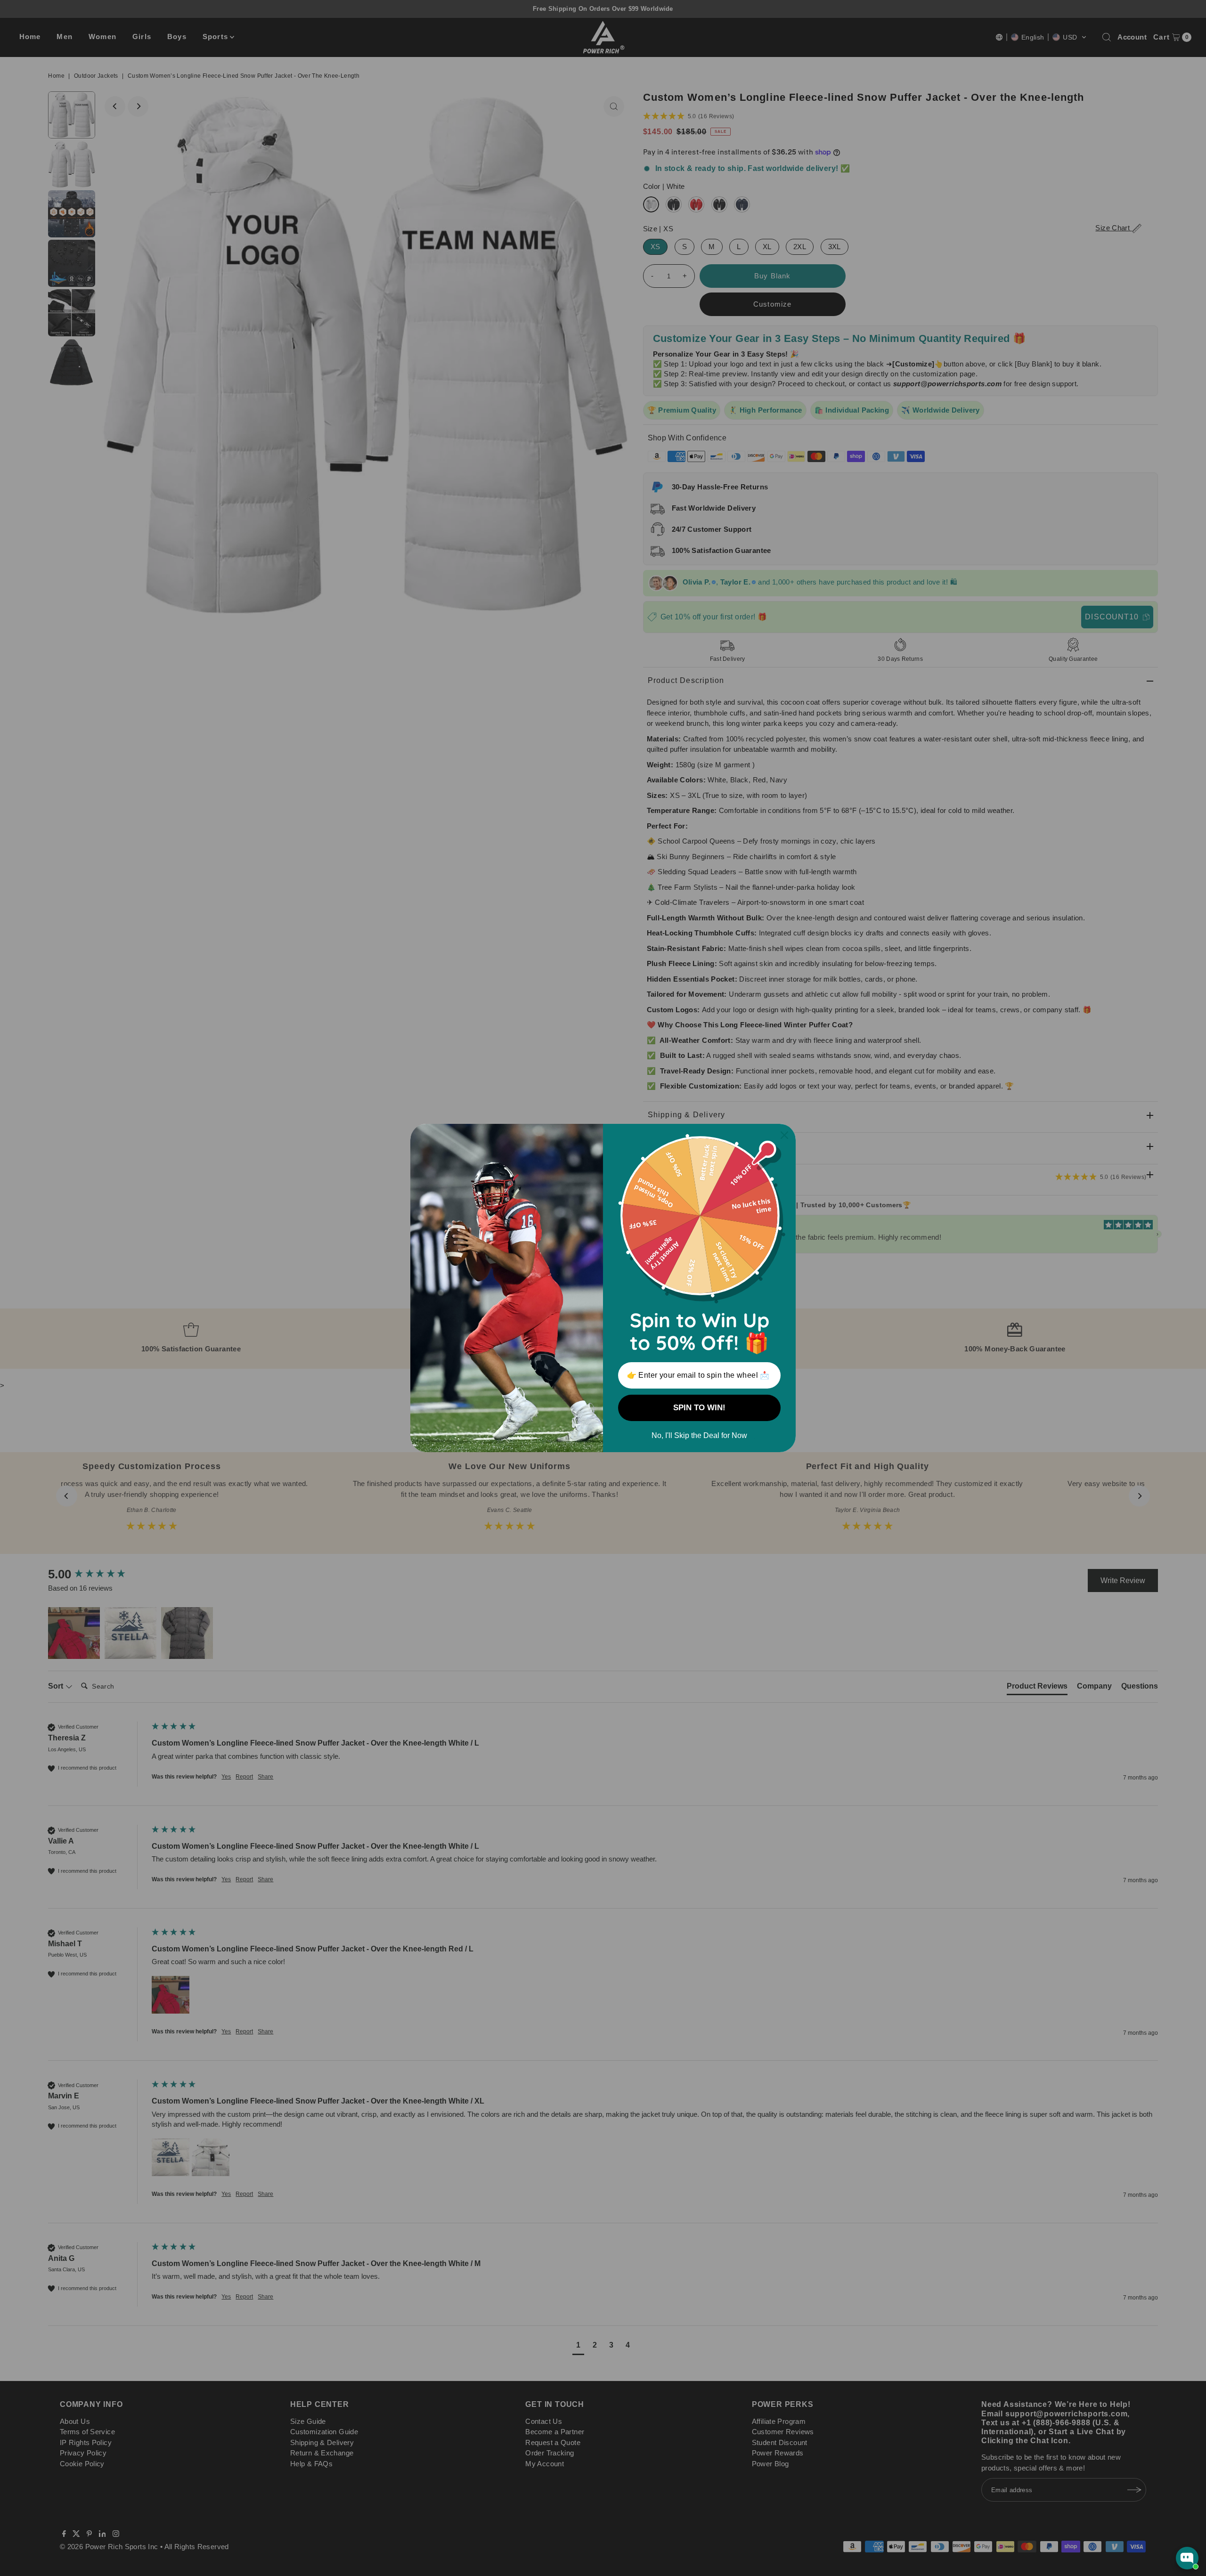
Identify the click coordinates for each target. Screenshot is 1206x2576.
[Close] (784, 1135)
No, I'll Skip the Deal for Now (699, 1435)
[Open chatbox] (1187, 2558)
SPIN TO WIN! (699, 1408)
